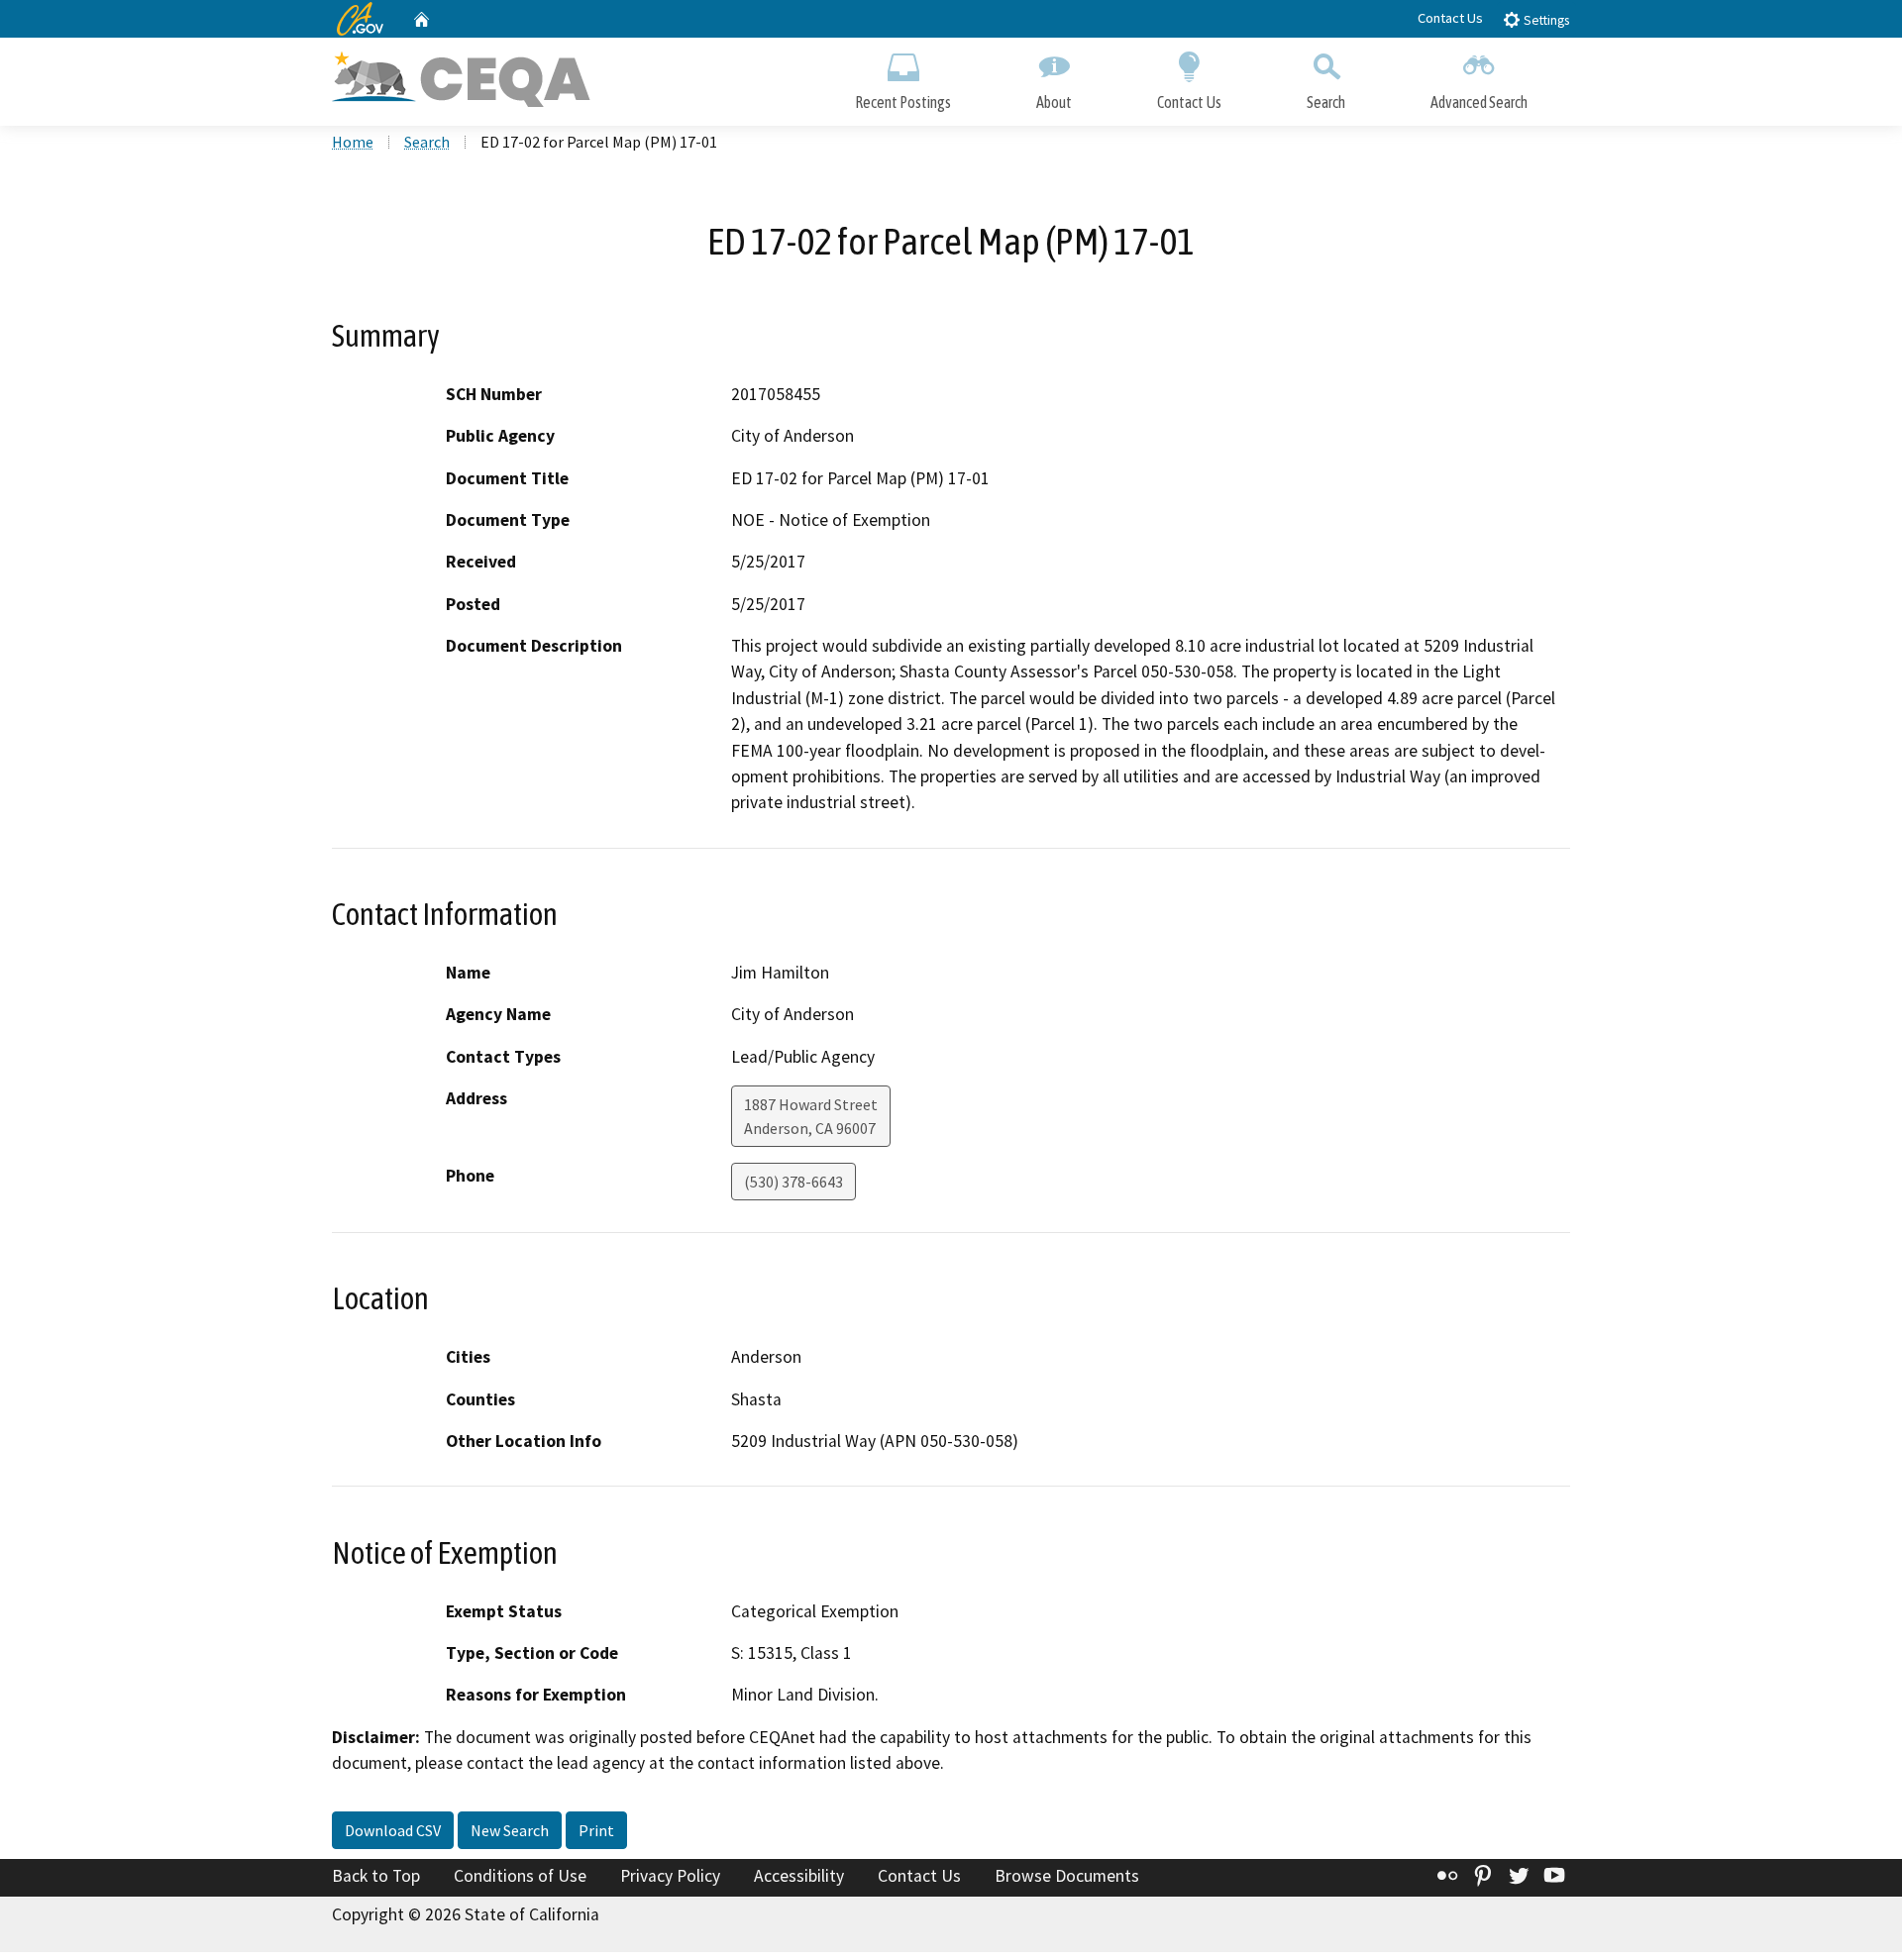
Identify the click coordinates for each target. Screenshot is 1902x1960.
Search (1326, 102)
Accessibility (799, 1876)
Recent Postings (903, 102)
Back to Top (376, 1876)
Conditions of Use (520, 1876)
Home (353, 142)
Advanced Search (1479, 102)
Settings (1545, 20)
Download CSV (393, 1830)
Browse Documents (1067, 1876)
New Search (510, 1830)
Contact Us (1450, 18)
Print (596, 1830)
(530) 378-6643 (793, 1182)
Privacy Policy (670, 1876)
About (1054, 102)
